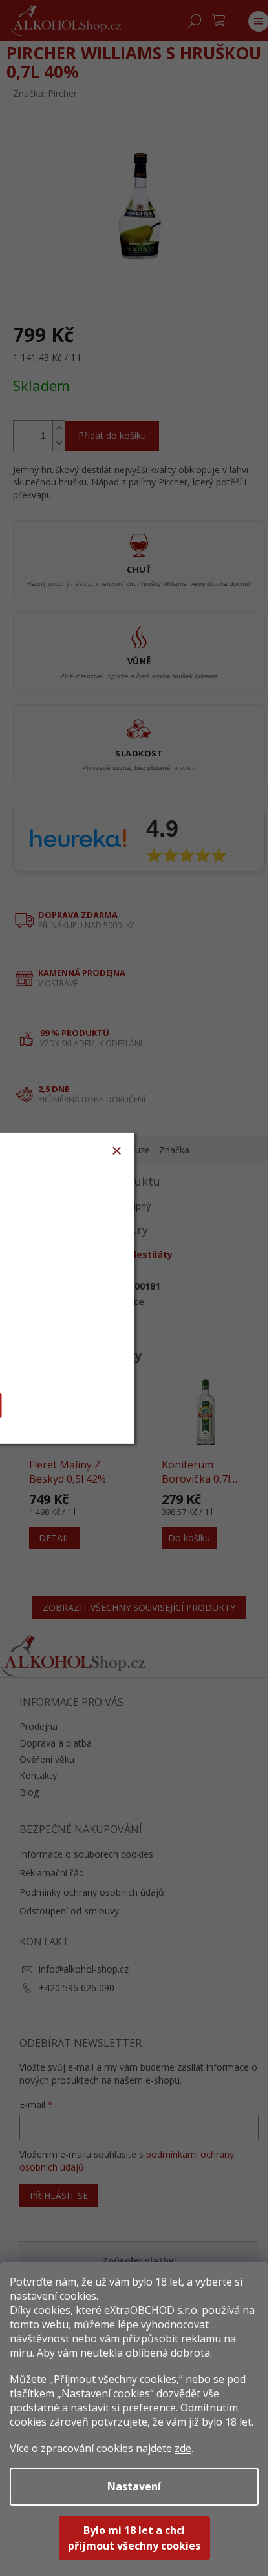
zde (183, 2448)
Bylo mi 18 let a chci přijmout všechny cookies (134, 2538)
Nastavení (134, 2486)
